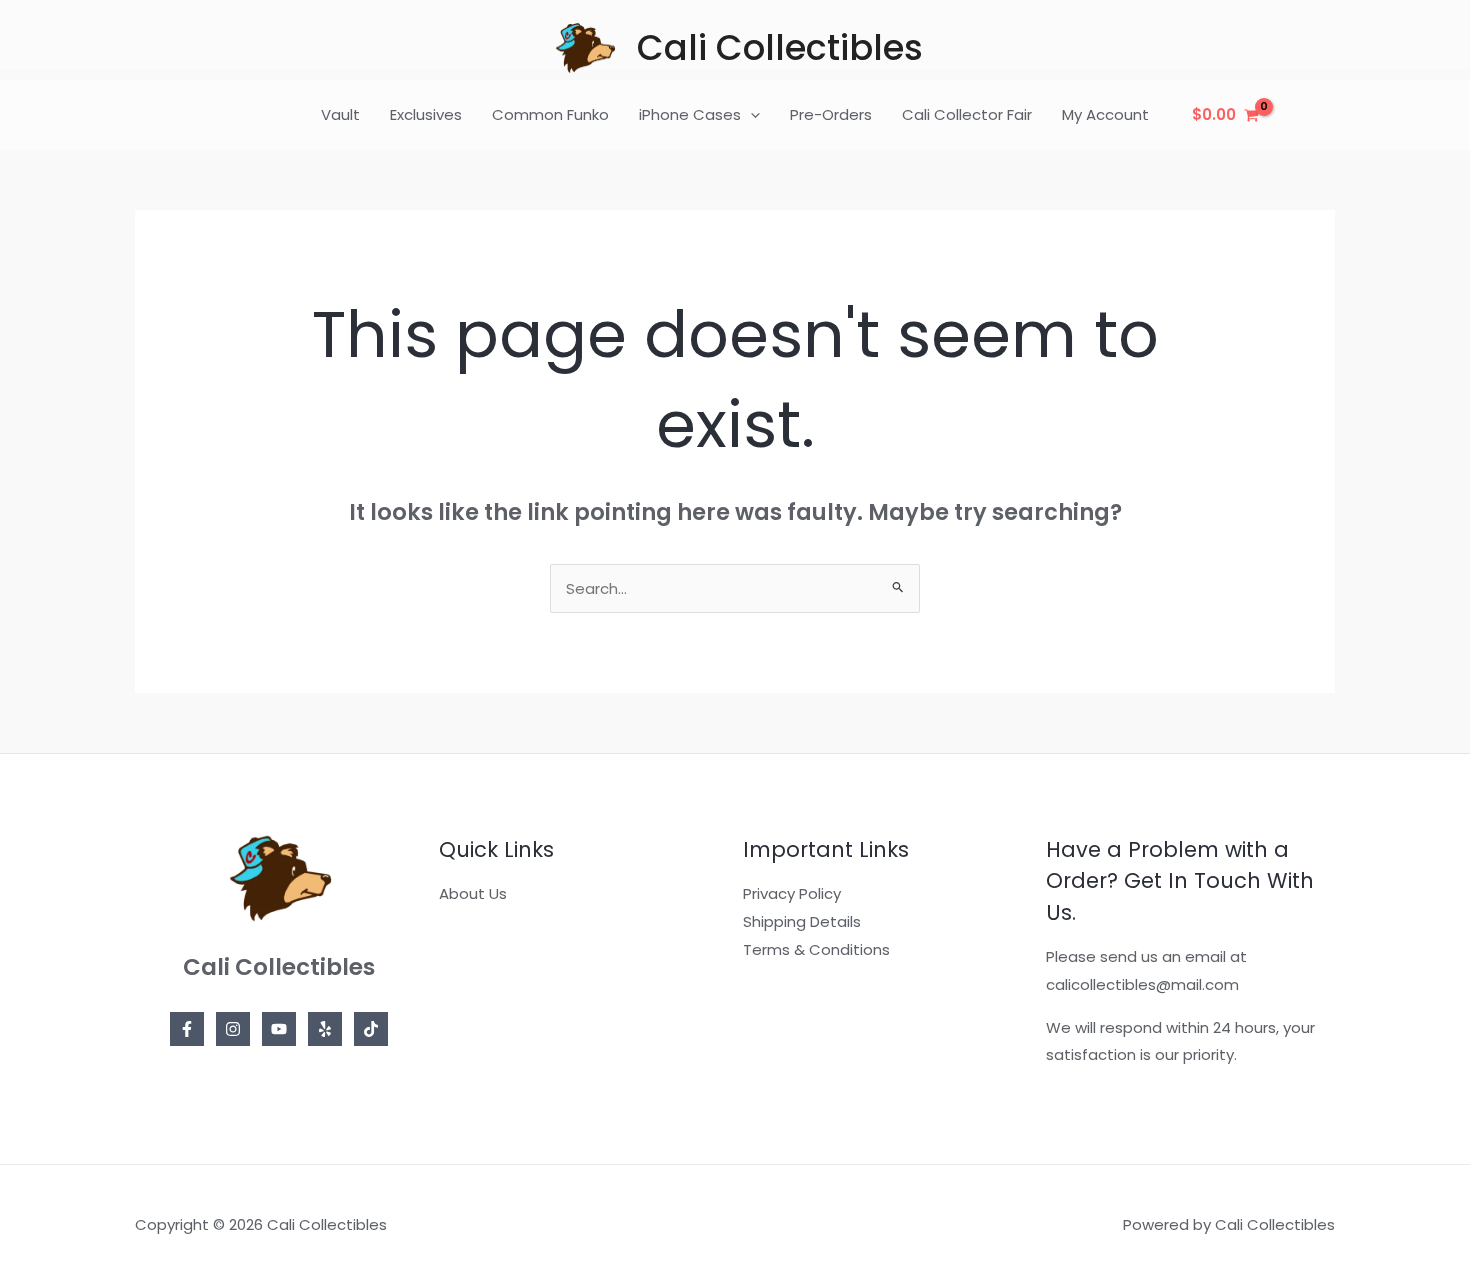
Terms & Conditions (816, 949)
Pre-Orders (831, 114)
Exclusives (426, 114)
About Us (473, 893)
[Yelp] (325, 1029)
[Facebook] (187, 1029)
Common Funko (550, 114)
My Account (1105, 114)
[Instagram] (233, 1029)
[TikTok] (371, 1029)
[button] (750, 115)
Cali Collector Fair (967, 114)
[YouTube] (279, 1029)
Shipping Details (802, 921)
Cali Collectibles (780, 47)
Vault (340, 114)
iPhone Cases (690, 114)
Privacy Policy (792, 893)
